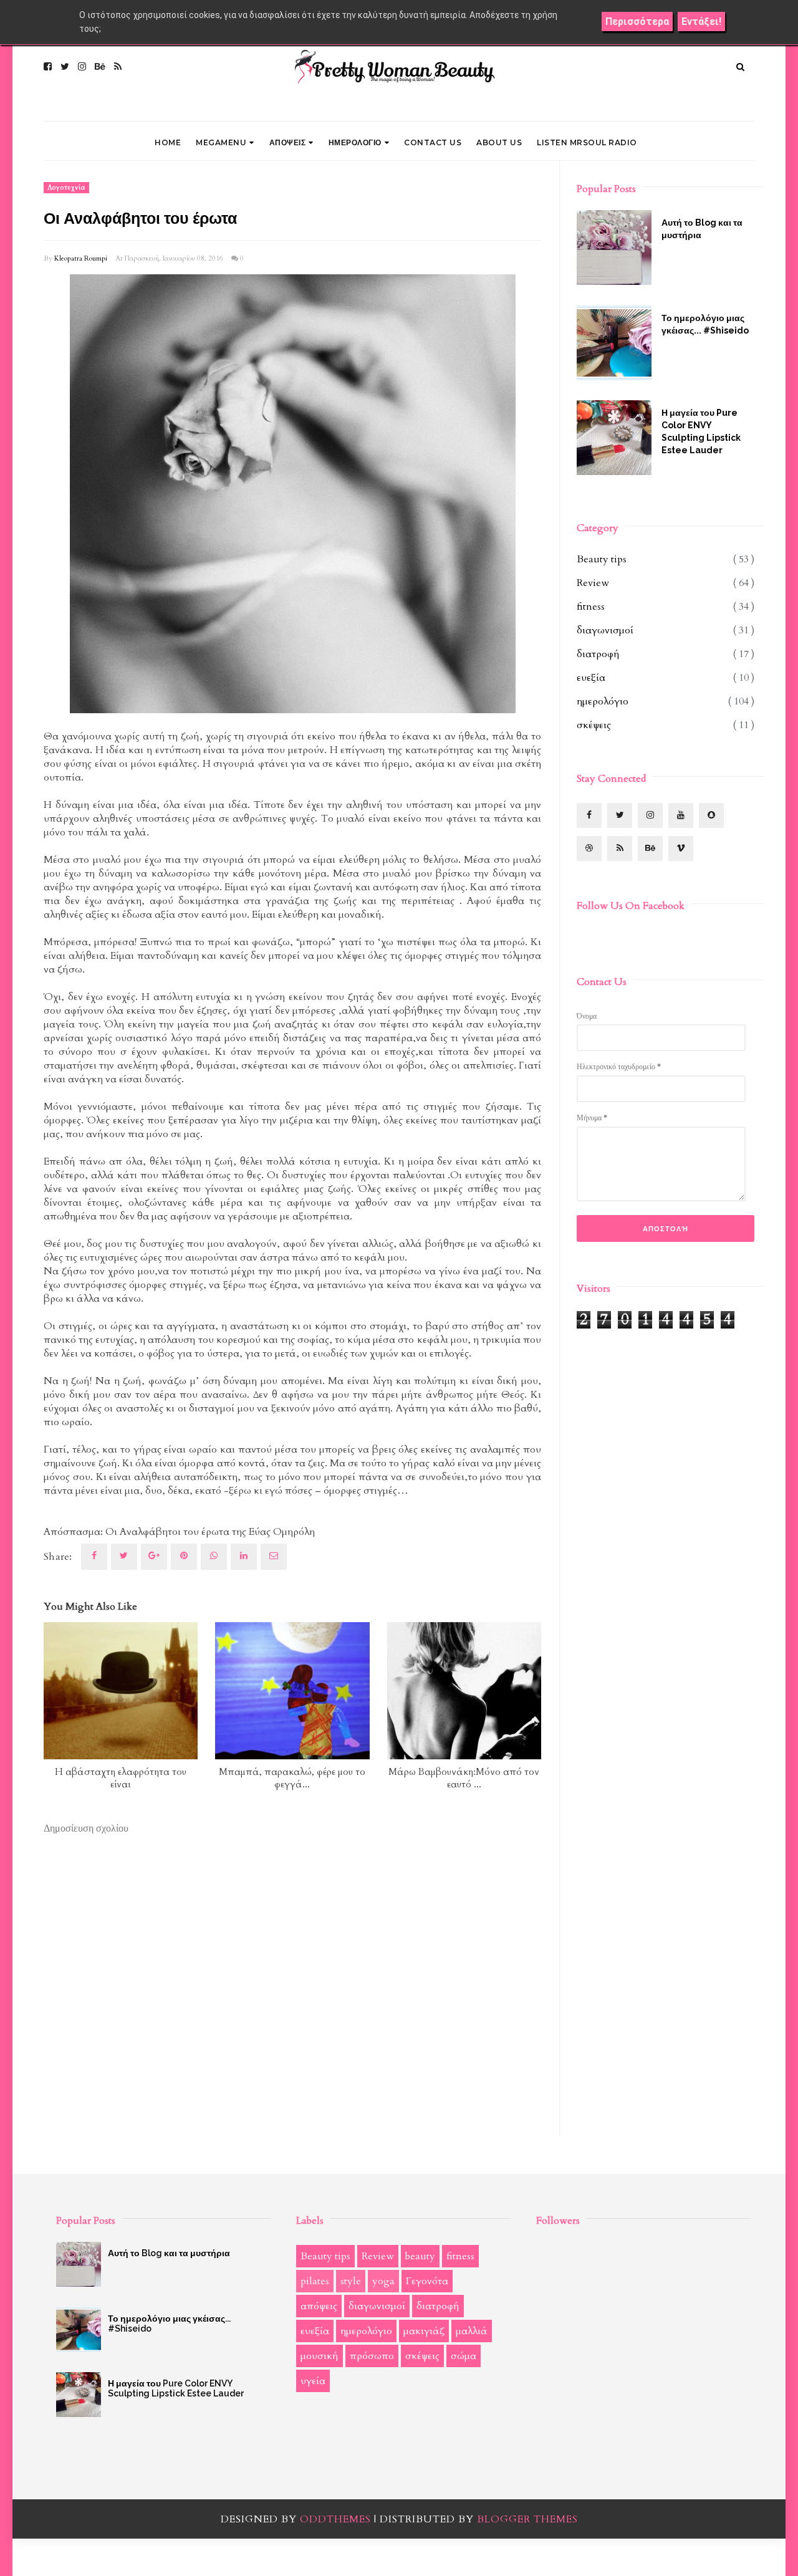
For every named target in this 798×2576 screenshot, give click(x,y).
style (351, 2281)
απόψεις (319, 2306)
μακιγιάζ (424, 2331)
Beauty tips (602, 559)
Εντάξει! (701, 22)
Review (593, 583)
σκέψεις (594, 725)
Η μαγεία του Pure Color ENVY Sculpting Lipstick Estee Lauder (701, 431)
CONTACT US (433, 142)
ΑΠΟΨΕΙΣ (288, 142)
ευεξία (591, 678)
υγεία (313, 2381)
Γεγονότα (427, 2281)
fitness (591, 607)
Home (168, 142)
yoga (383, 2281)
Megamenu (221, 142)
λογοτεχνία (66, 188)
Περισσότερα (637, 22)
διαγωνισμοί (605, 630)
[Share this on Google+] (154, 1557)
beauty (420, 2256)
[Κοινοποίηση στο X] (124, 1557)
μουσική (320, 2356)
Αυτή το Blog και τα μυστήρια (702, 229)
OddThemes (335, 2519)
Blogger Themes (527, 2519)
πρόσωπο (372, 2356)
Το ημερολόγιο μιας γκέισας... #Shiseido (705, 324)
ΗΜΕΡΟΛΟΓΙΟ (355, 142)
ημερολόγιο (603, 701)
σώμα (464, 2356)
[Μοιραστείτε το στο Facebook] (94, 1557)
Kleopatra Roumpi (81, 258)
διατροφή (598, 654)
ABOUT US (499, 142)
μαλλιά (472, 2331)
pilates (315, 2281)
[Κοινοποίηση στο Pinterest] (274, 1557)
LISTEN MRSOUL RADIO (587, 142)
